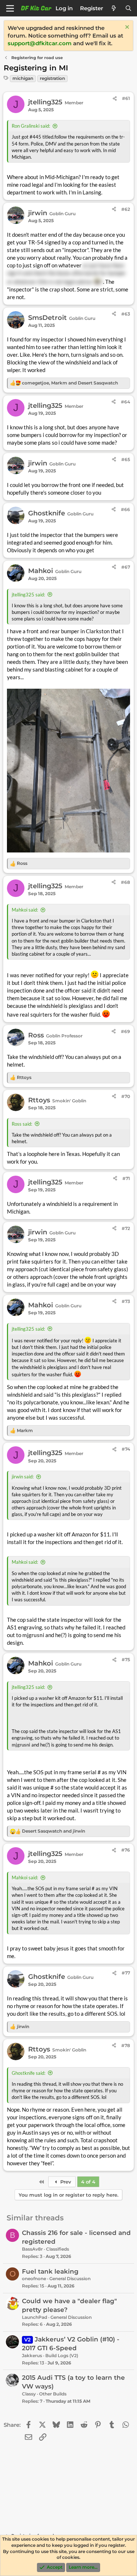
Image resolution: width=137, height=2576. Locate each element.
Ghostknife (47, 513)
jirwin (38, 213)
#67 (126, 567)
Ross (36, 1035)
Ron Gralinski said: (31, 126)
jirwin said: (23, 1477)
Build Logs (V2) (62, 2355)
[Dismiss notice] (126, 28)
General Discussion (70, 2279)
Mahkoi (41, 571)
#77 (126, 1973)
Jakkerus (32, 2355)
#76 (126, 1850)
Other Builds (53, 2394)
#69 (125, 1031)
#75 (126, 1660)
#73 (126, 1301)
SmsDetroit (47, 318)
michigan (23, 78)
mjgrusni (33, 1635)
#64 (125, 402)
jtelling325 (45, 102)
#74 (126, 1449)
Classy (29, 2394)
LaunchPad (35, 2317)
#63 (126, 314)
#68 (125, 882)
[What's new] (114, 8)
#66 (125, 509)
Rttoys (39, 1100)
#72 (126, 1228)
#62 (126, 209)
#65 (126, 459)
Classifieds (58, 2249)
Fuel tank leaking (50, 2271)
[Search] (128, 8)
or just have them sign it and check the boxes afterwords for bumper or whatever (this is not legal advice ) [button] (66, 273)
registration (52, 78)
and (54, 1831)
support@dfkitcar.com (40, 43)
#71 (126, 1178)
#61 (126, 98)
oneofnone (34, 2279)
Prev (65, 2182)
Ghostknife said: (28, 2073)
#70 (126, 1096)
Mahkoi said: (25, 910)
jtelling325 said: (28, 595)
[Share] (115, 99)
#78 (126, 2045)
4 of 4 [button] (88, 2182)
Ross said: (22, 1124)
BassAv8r (32, 2249)
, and (70, 383)
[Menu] (10, 8)
